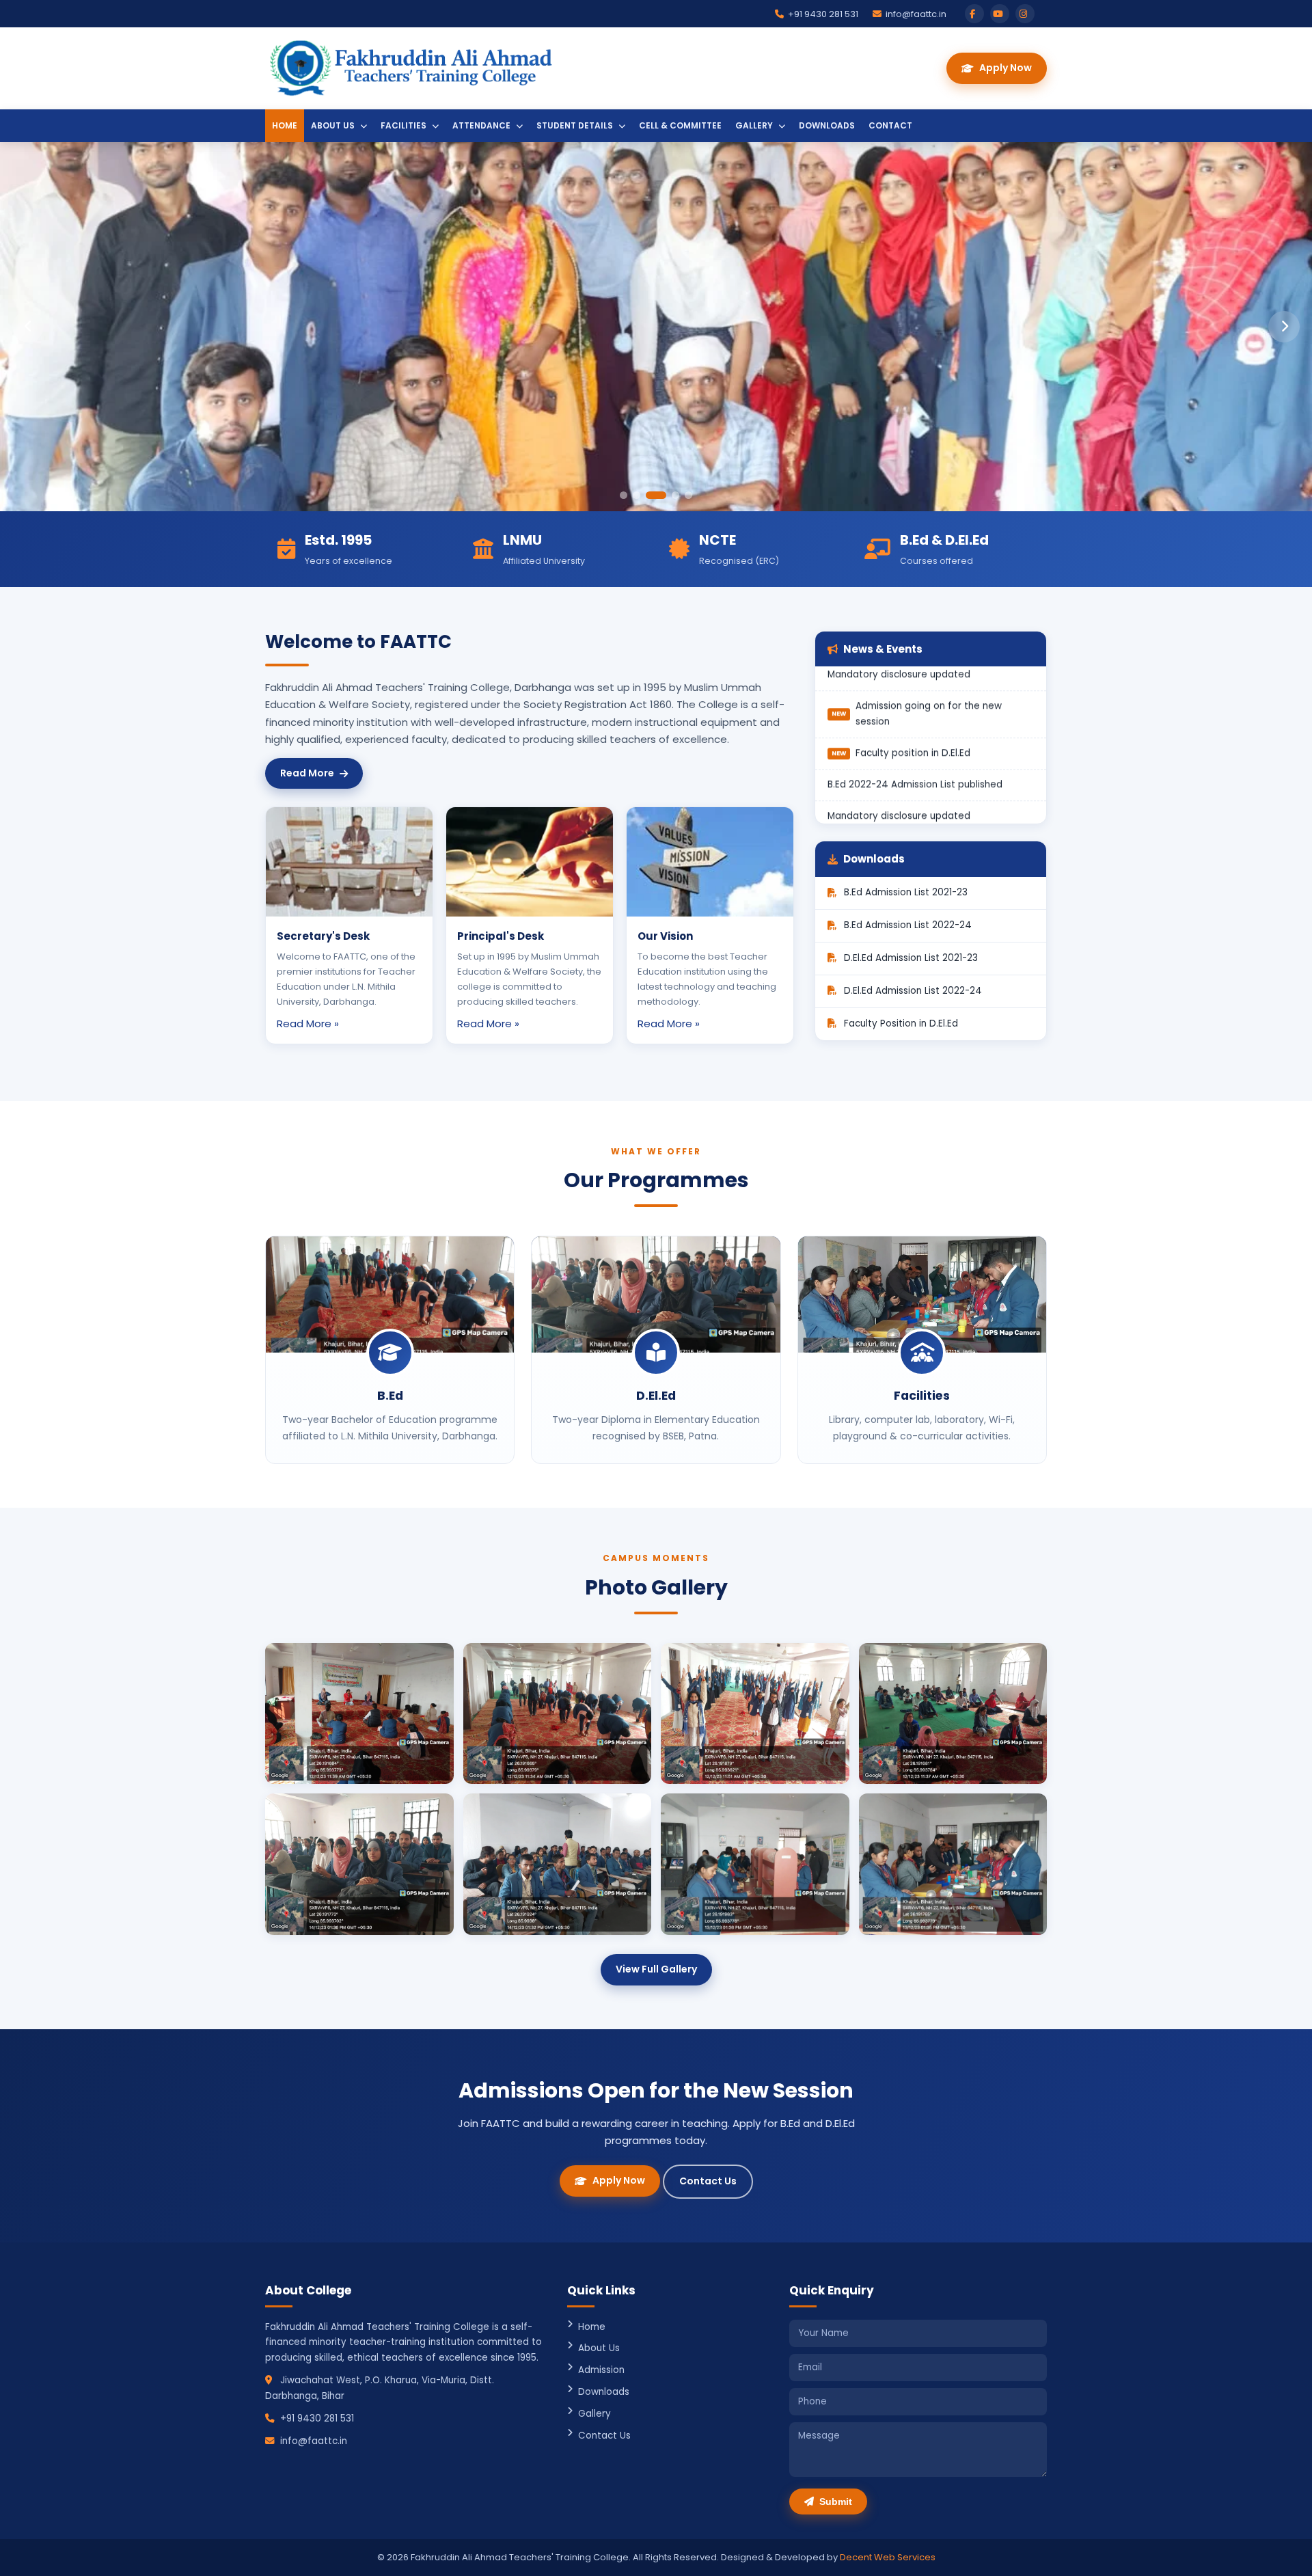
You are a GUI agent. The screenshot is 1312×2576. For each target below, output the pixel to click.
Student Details (576, 125)
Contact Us (708, 2181)
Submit (836, 2502)
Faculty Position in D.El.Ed (901, 1023)
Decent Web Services (888, 2557)
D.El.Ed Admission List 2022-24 (913, 991)
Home (285, 125)
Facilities (405, 125)
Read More (307, 773)
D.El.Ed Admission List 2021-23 (911, 958)
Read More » (308, 1023)
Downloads (827, 125)
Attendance (482, 125)
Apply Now (1006, 68)
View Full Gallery (656, 1969)
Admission (601, 2370)
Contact (890, 125)
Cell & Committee (680, 125)
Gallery (755, 125)
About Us (334, 125)
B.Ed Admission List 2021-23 (906, 892)
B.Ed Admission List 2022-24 (908, 925)
